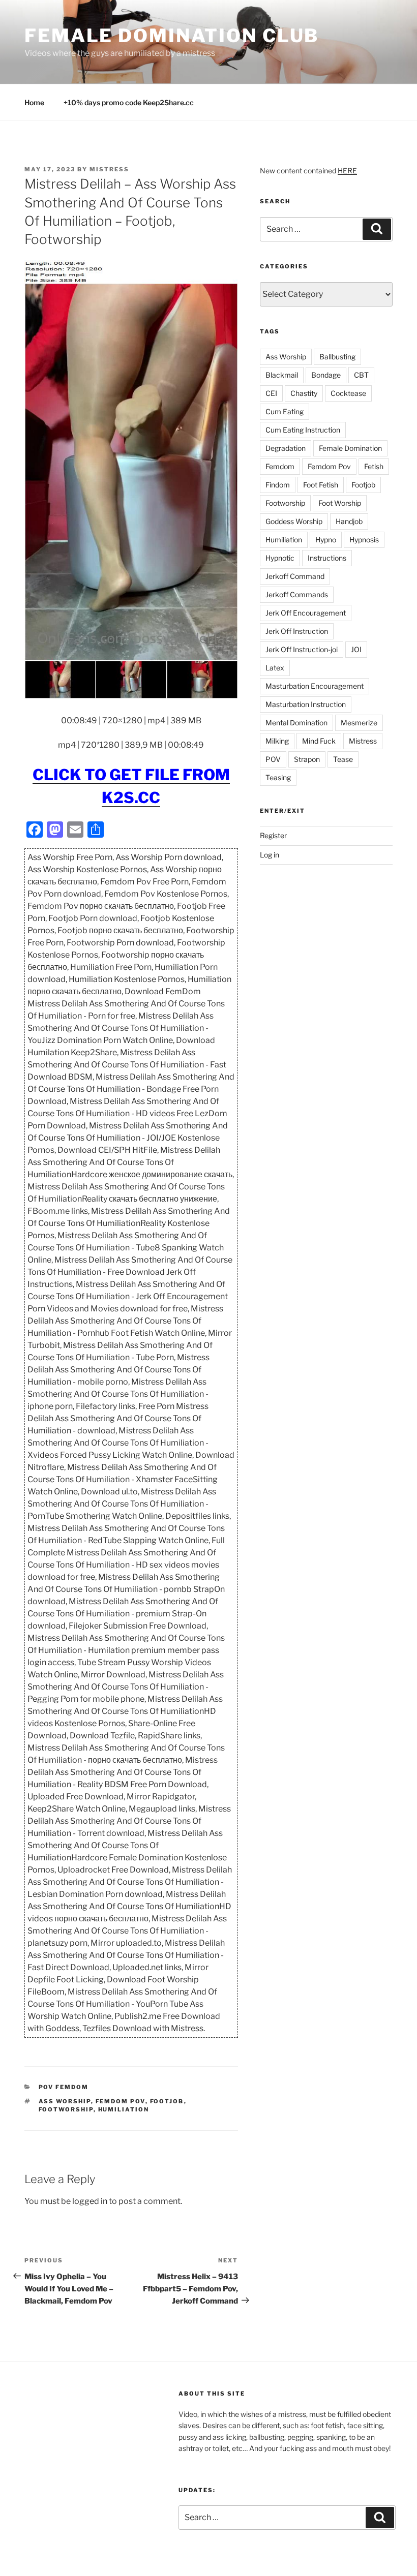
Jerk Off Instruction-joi (302, 649)
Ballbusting (337, 357)
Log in (270, 855)
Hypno (326, 540)
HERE (347, 171)
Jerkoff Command (295, 576)
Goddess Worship (294, 521)
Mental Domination (296, 723)
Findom (278, 485)
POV (273, 759)
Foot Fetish (321, 485)
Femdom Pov (121, 2101)
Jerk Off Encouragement (306, 613)
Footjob (167, 2101)
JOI (356, 649)
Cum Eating (285, 411)
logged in (90, 2201)
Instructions (327, 558)
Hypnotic (280, 558)
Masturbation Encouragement (315, 686)
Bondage (326, 375)
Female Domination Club (172, 36)
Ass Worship (65, 2101)
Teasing (278, 777)
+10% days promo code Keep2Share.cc (129, 102)
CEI (271, 393)
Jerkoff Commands (297, 594)
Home (34, 102)
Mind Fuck (319, 741)
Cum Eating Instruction (303, 430)
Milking (277, 741)
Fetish (374, 466)
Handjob (349, 521)
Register (273, 835)
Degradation (286, 448)
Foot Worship (340, 503)
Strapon (307, 759)
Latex (275, 668)
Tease (343, 759)
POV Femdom (64, 2087)
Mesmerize (359, 723)
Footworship (66, 2109)
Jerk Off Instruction (297, 631)
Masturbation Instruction (306, 704)
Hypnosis (364, 540)
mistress (109, 169)
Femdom (280, 466)
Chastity (304, 393)
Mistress (363, 741)
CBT (361, 375)
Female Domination (350, 448)
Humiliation (124, 2109)
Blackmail (282, 375)
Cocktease (348, 393)
